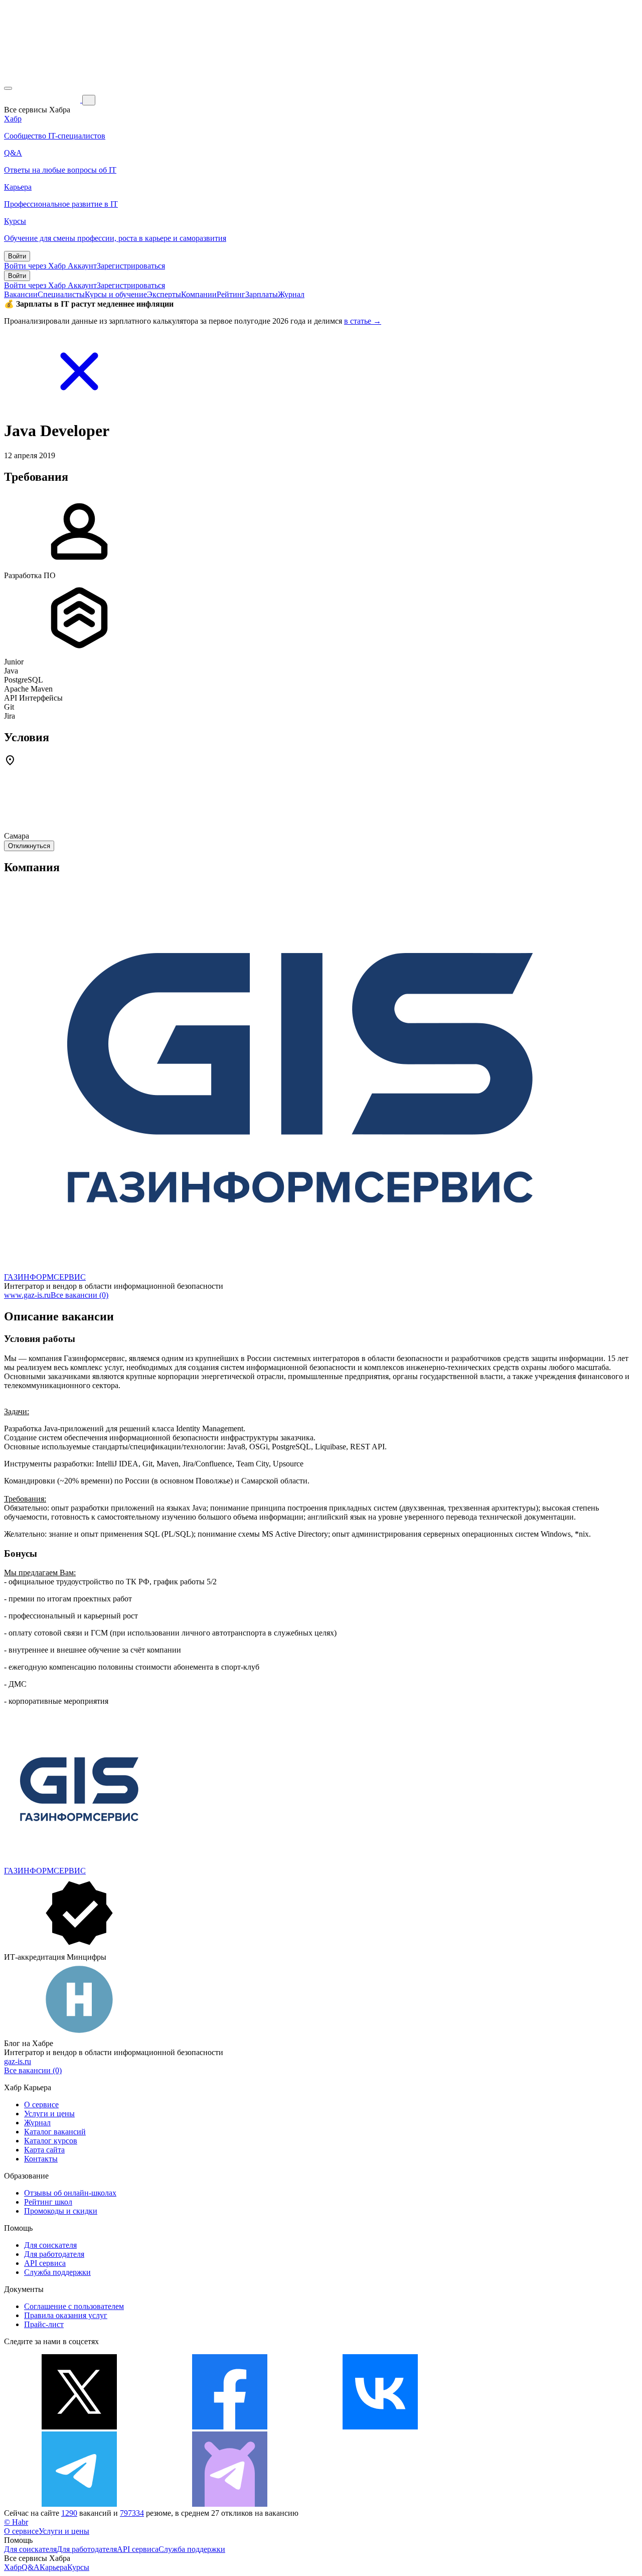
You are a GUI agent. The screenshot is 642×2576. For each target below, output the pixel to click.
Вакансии (21, 294)
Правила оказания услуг (66, 2315)
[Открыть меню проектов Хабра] (8, 88)
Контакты (41, 2159)
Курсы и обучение (116, 294)
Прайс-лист (44, 2324)
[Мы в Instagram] (531, 2427)
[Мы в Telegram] (79, 2504)
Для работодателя (54, 2254)
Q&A (31, 2567)
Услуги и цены (49, 2114)
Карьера (53, 2567)
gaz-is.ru (18, 2061)
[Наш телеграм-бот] (230, 2504)
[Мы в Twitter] (79, 2427)
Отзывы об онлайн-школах (70, 2193)
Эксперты (164, 294)
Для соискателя (50, 2245)
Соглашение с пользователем (74, 2306)
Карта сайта (44, 2150)
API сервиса (45, 2263)
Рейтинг (231, 294)
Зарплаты (262, 294)
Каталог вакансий (55, 2132)
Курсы (78, 2567)
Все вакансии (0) (79, 1295)
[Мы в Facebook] (230, 2427)
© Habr (16, 2522)
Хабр (13, 2567)
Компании (199, 294)
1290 (69, 2513)
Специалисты (61, 294)
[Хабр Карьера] (43, 100)
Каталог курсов (51, 2141)
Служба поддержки (57, 2272)
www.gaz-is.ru (27, 1295)
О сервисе (41, 2105)
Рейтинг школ (48, 2202)
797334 (132, 2513)
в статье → (363, 321)
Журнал (291, 294)
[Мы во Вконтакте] (380, 2427)
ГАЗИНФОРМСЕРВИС (45, 1277)
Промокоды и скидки (61, 2211)
